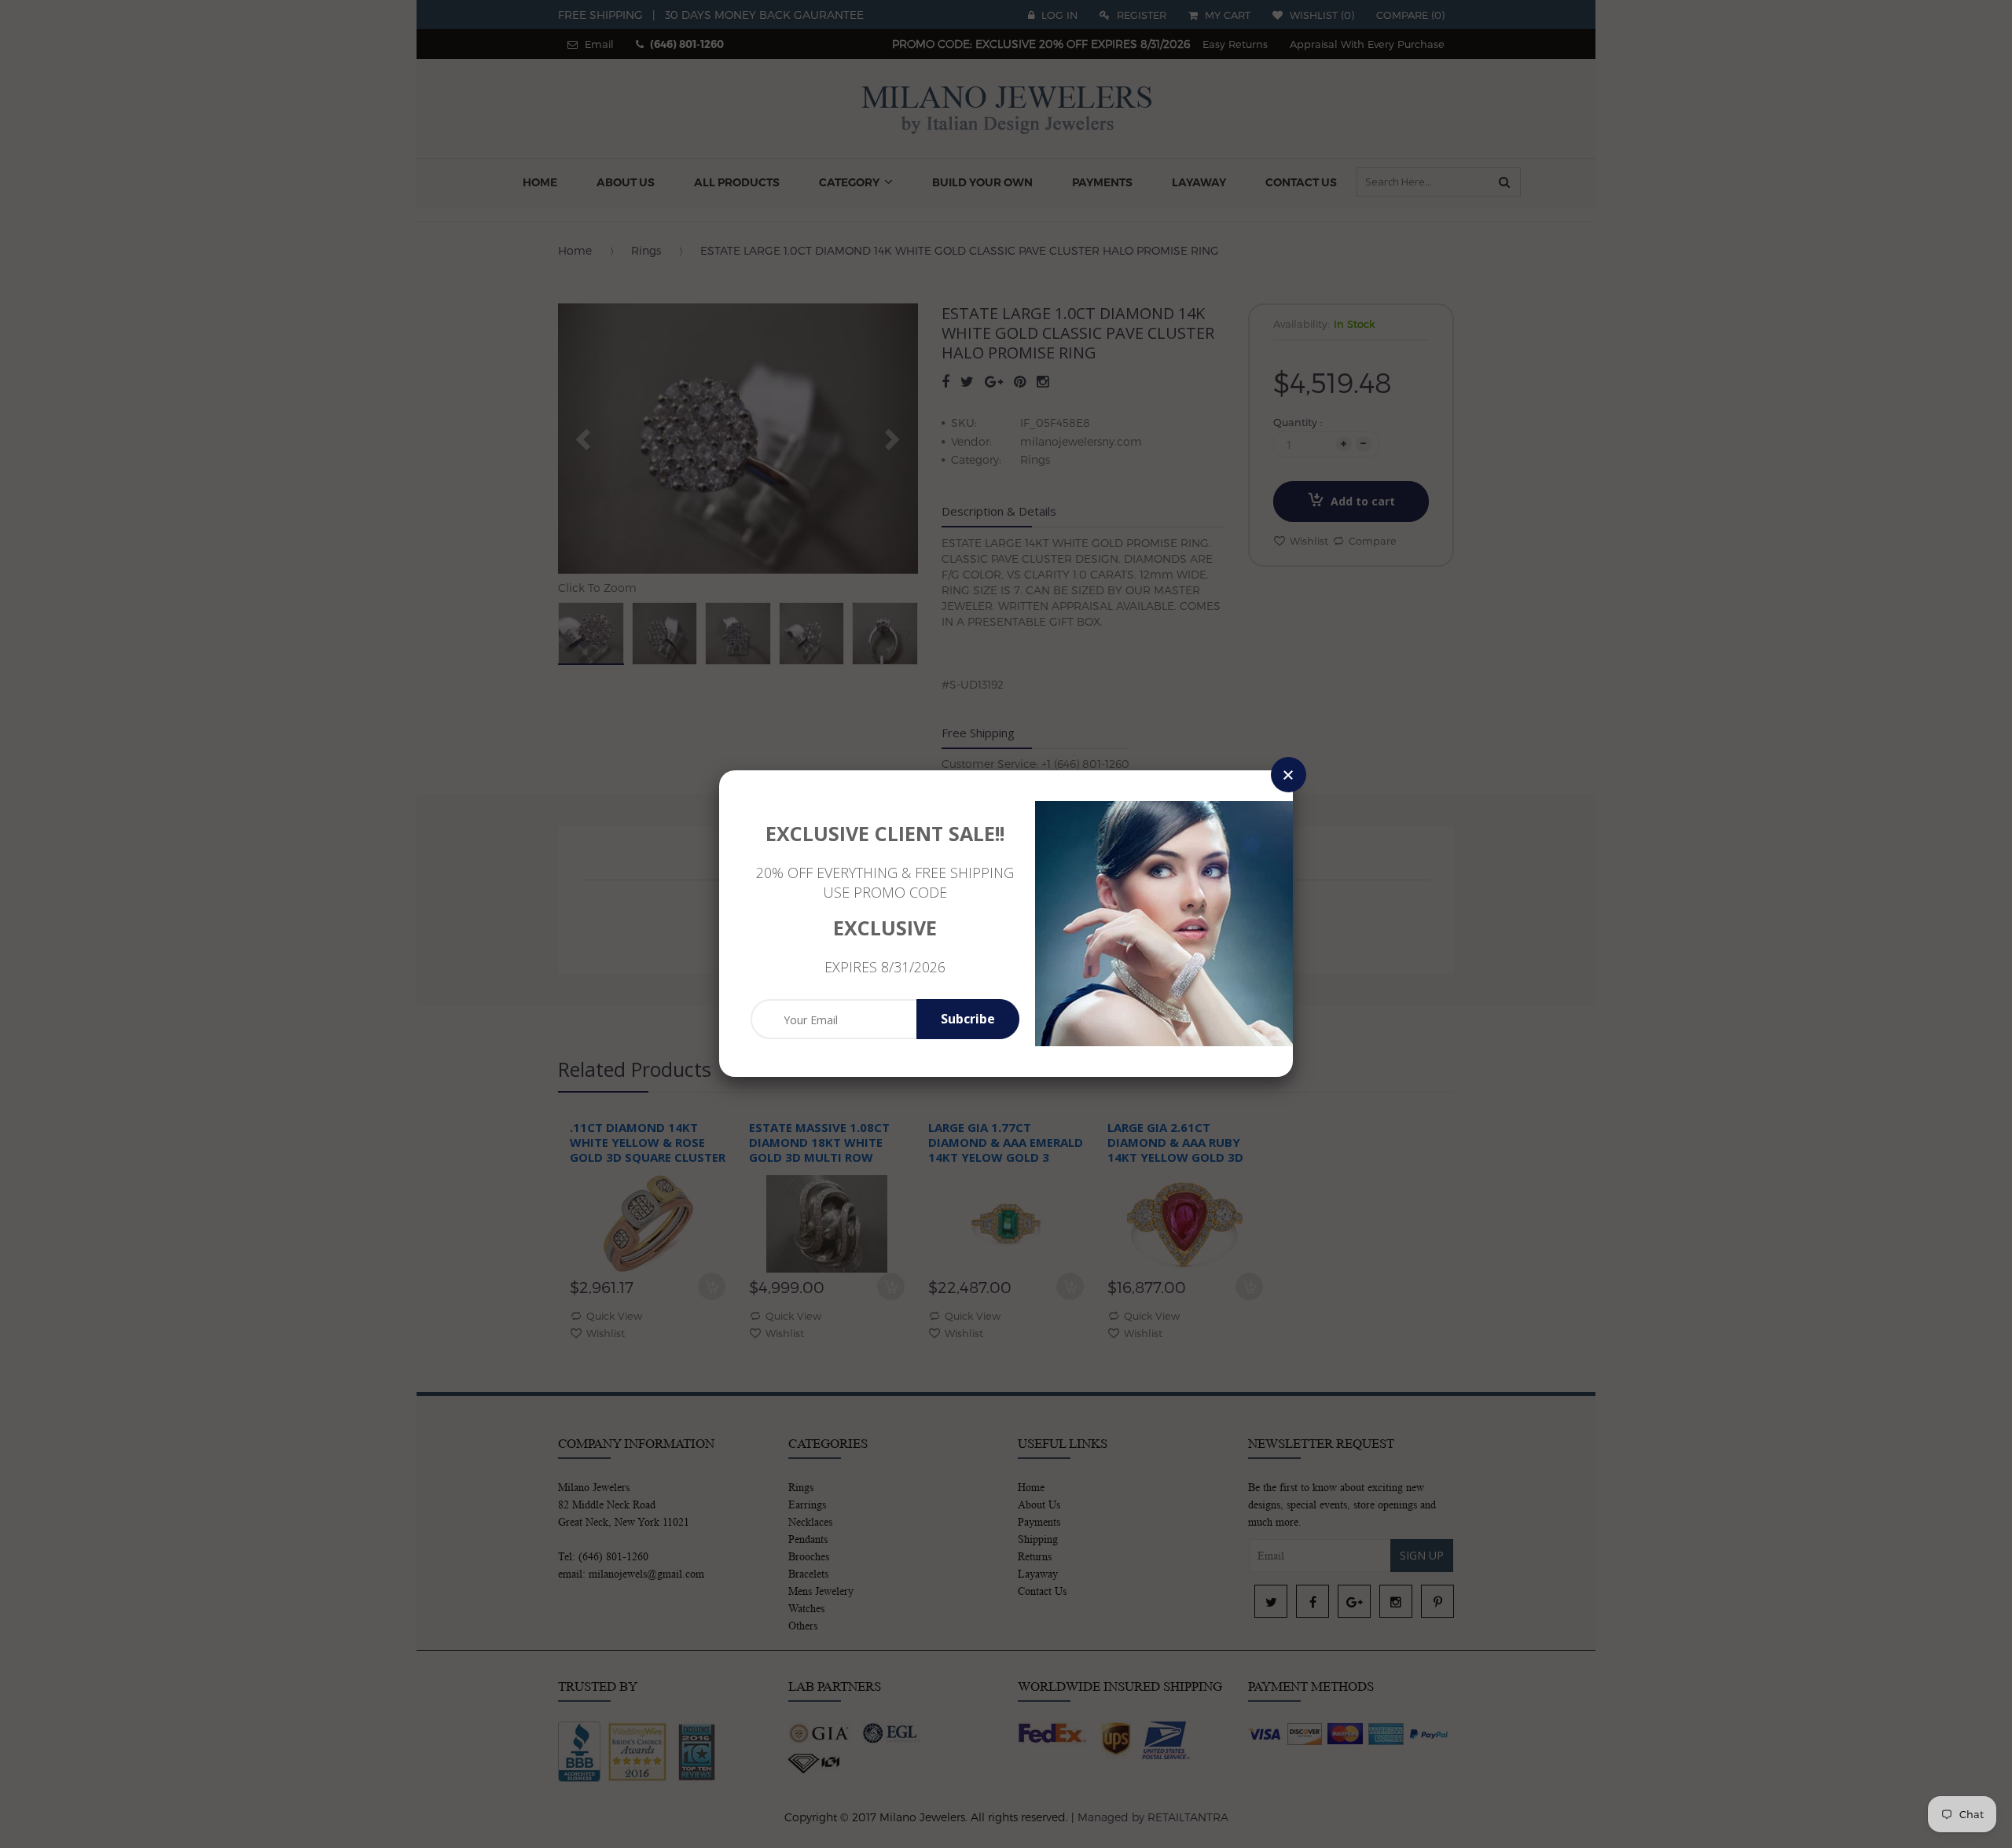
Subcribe (968, 1019)
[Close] (1289, 775)
